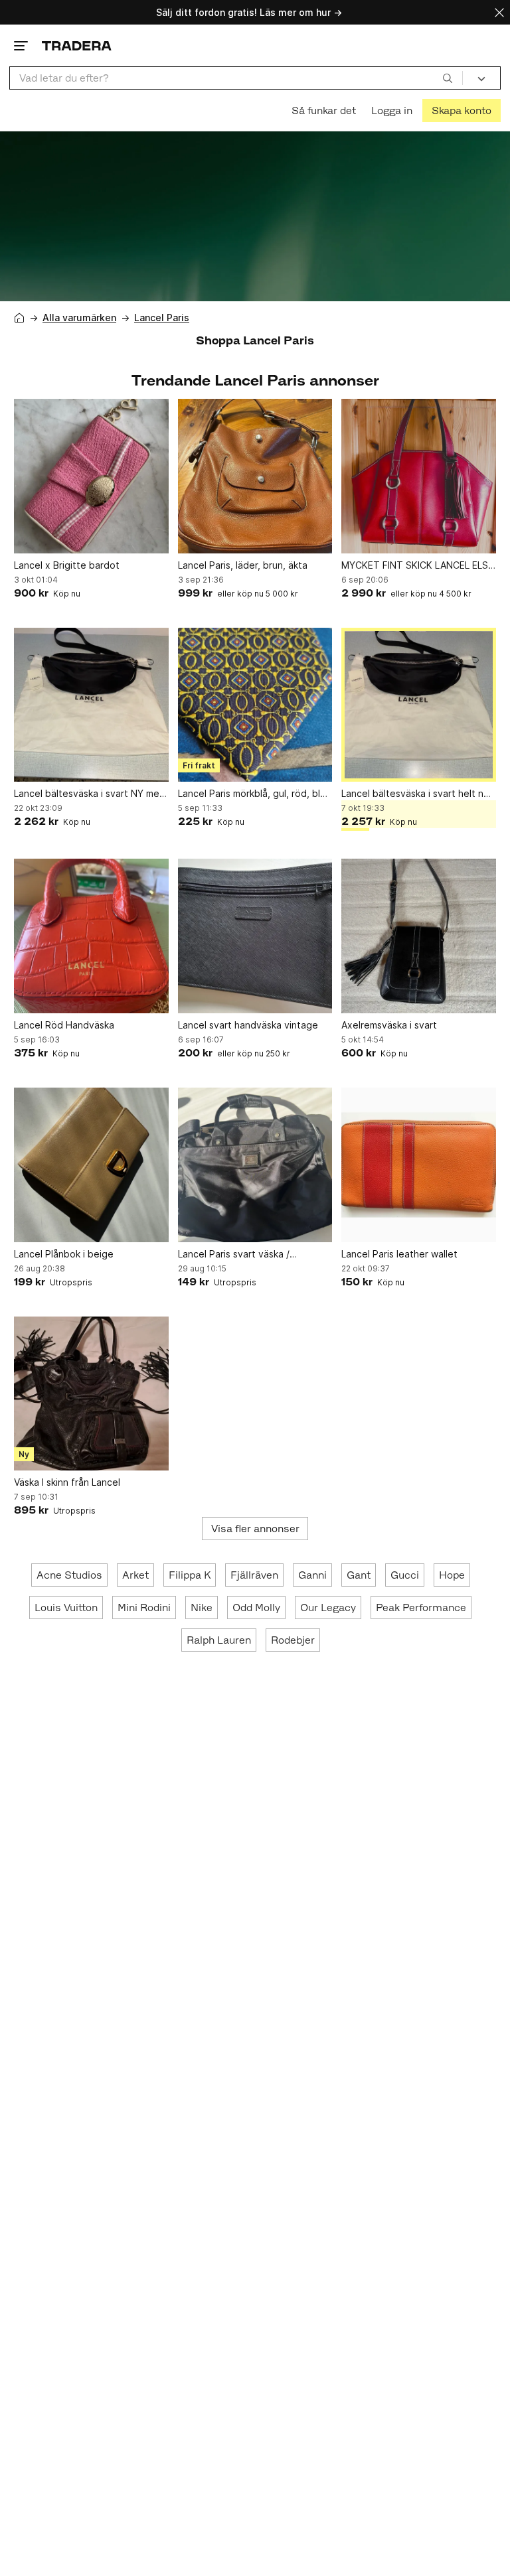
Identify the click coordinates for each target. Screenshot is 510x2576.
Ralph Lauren (219, 1640)
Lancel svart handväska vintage (248, 1025)
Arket (135, 1575)
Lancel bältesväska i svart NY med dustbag (90, 794)
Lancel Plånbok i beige (64, 1254)
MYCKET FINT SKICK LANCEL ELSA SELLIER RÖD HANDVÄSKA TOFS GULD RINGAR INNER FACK (418, 566)
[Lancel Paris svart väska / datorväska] (255, 1165)
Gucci (405, 1575)
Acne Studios (69, 1575)
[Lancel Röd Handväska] (91, 936)
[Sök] (448, 78)
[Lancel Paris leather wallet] (419, 1165)
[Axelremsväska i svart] (419, 936)
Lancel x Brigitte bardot (67, 565)
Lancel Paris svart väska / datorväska (234, 1254)
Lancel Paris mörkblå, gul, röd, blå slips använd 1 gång (252, 794)
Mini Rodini (144, 1608)
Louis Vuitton (66, 1608)
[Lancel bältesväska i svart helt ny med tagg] (419, 705)
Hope (452, 1575)
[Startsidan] (77, 45)
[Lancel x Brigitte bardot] (91, 476)
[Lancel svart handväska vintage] (255, 936)
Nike (202, 1608)
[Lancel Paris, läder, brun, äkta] (255, 476)
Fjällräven (254, 1575)
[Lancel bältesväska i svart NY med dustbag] (91, 705)
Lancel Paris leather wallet (399, 1254)
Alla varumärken (79, 318)
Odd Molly (256, 1608)
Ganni (312, 1575)
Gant (359, 1575)
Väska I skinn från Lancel (67, 1482)
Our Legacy (328, 1608)
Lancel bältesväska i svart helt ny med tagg (415, 794)
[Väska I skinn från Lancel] (91, 1394)
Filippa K (190, 1575)
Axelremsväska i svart (389, 1025)
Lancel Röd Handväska (64, 1025)
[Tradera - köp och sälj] (19, 318)
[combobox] (236, 78)
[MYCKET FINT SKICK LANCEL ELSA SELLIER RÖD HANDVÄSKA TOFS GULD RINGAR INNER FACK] (419, 476)
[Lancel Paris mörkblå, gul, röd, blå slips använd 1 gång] (255, 705)
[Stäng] (499, 12)
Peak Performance (421, 1608)
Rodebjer (293, 1640)
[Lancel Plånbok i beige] (91, 1165)
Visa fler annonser (255, 1529)
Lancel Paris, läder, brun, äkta (243, 565)
